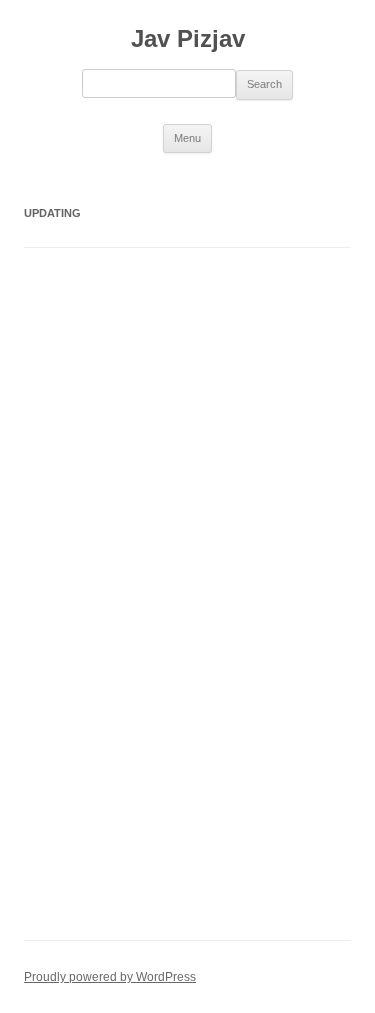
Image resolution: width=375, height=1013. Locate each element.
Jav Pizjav (188, 38)
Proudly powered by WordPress (110, 977)
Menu (187, 138)
